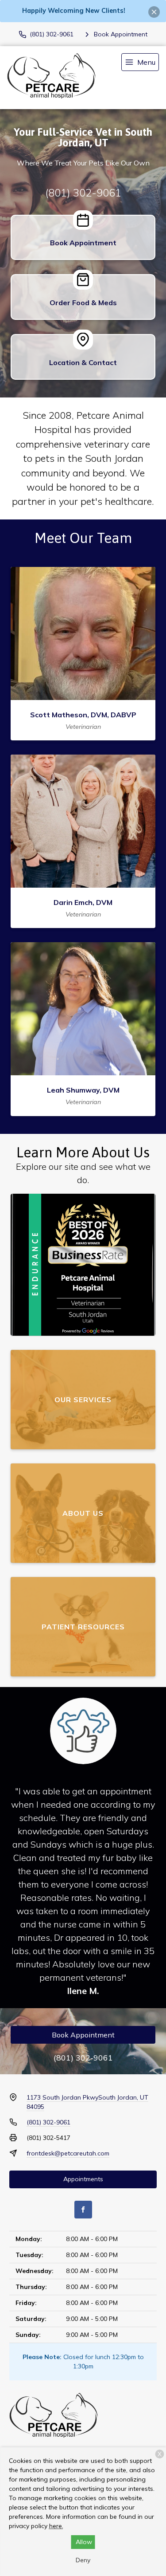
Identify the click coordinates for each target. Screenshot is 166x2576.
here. (56, 2526)
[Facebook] (83, 2210)
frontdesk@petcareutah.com (68, 2153)
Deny (83, 2560)
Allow (84, 2542)
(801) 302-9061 (83, 193)
